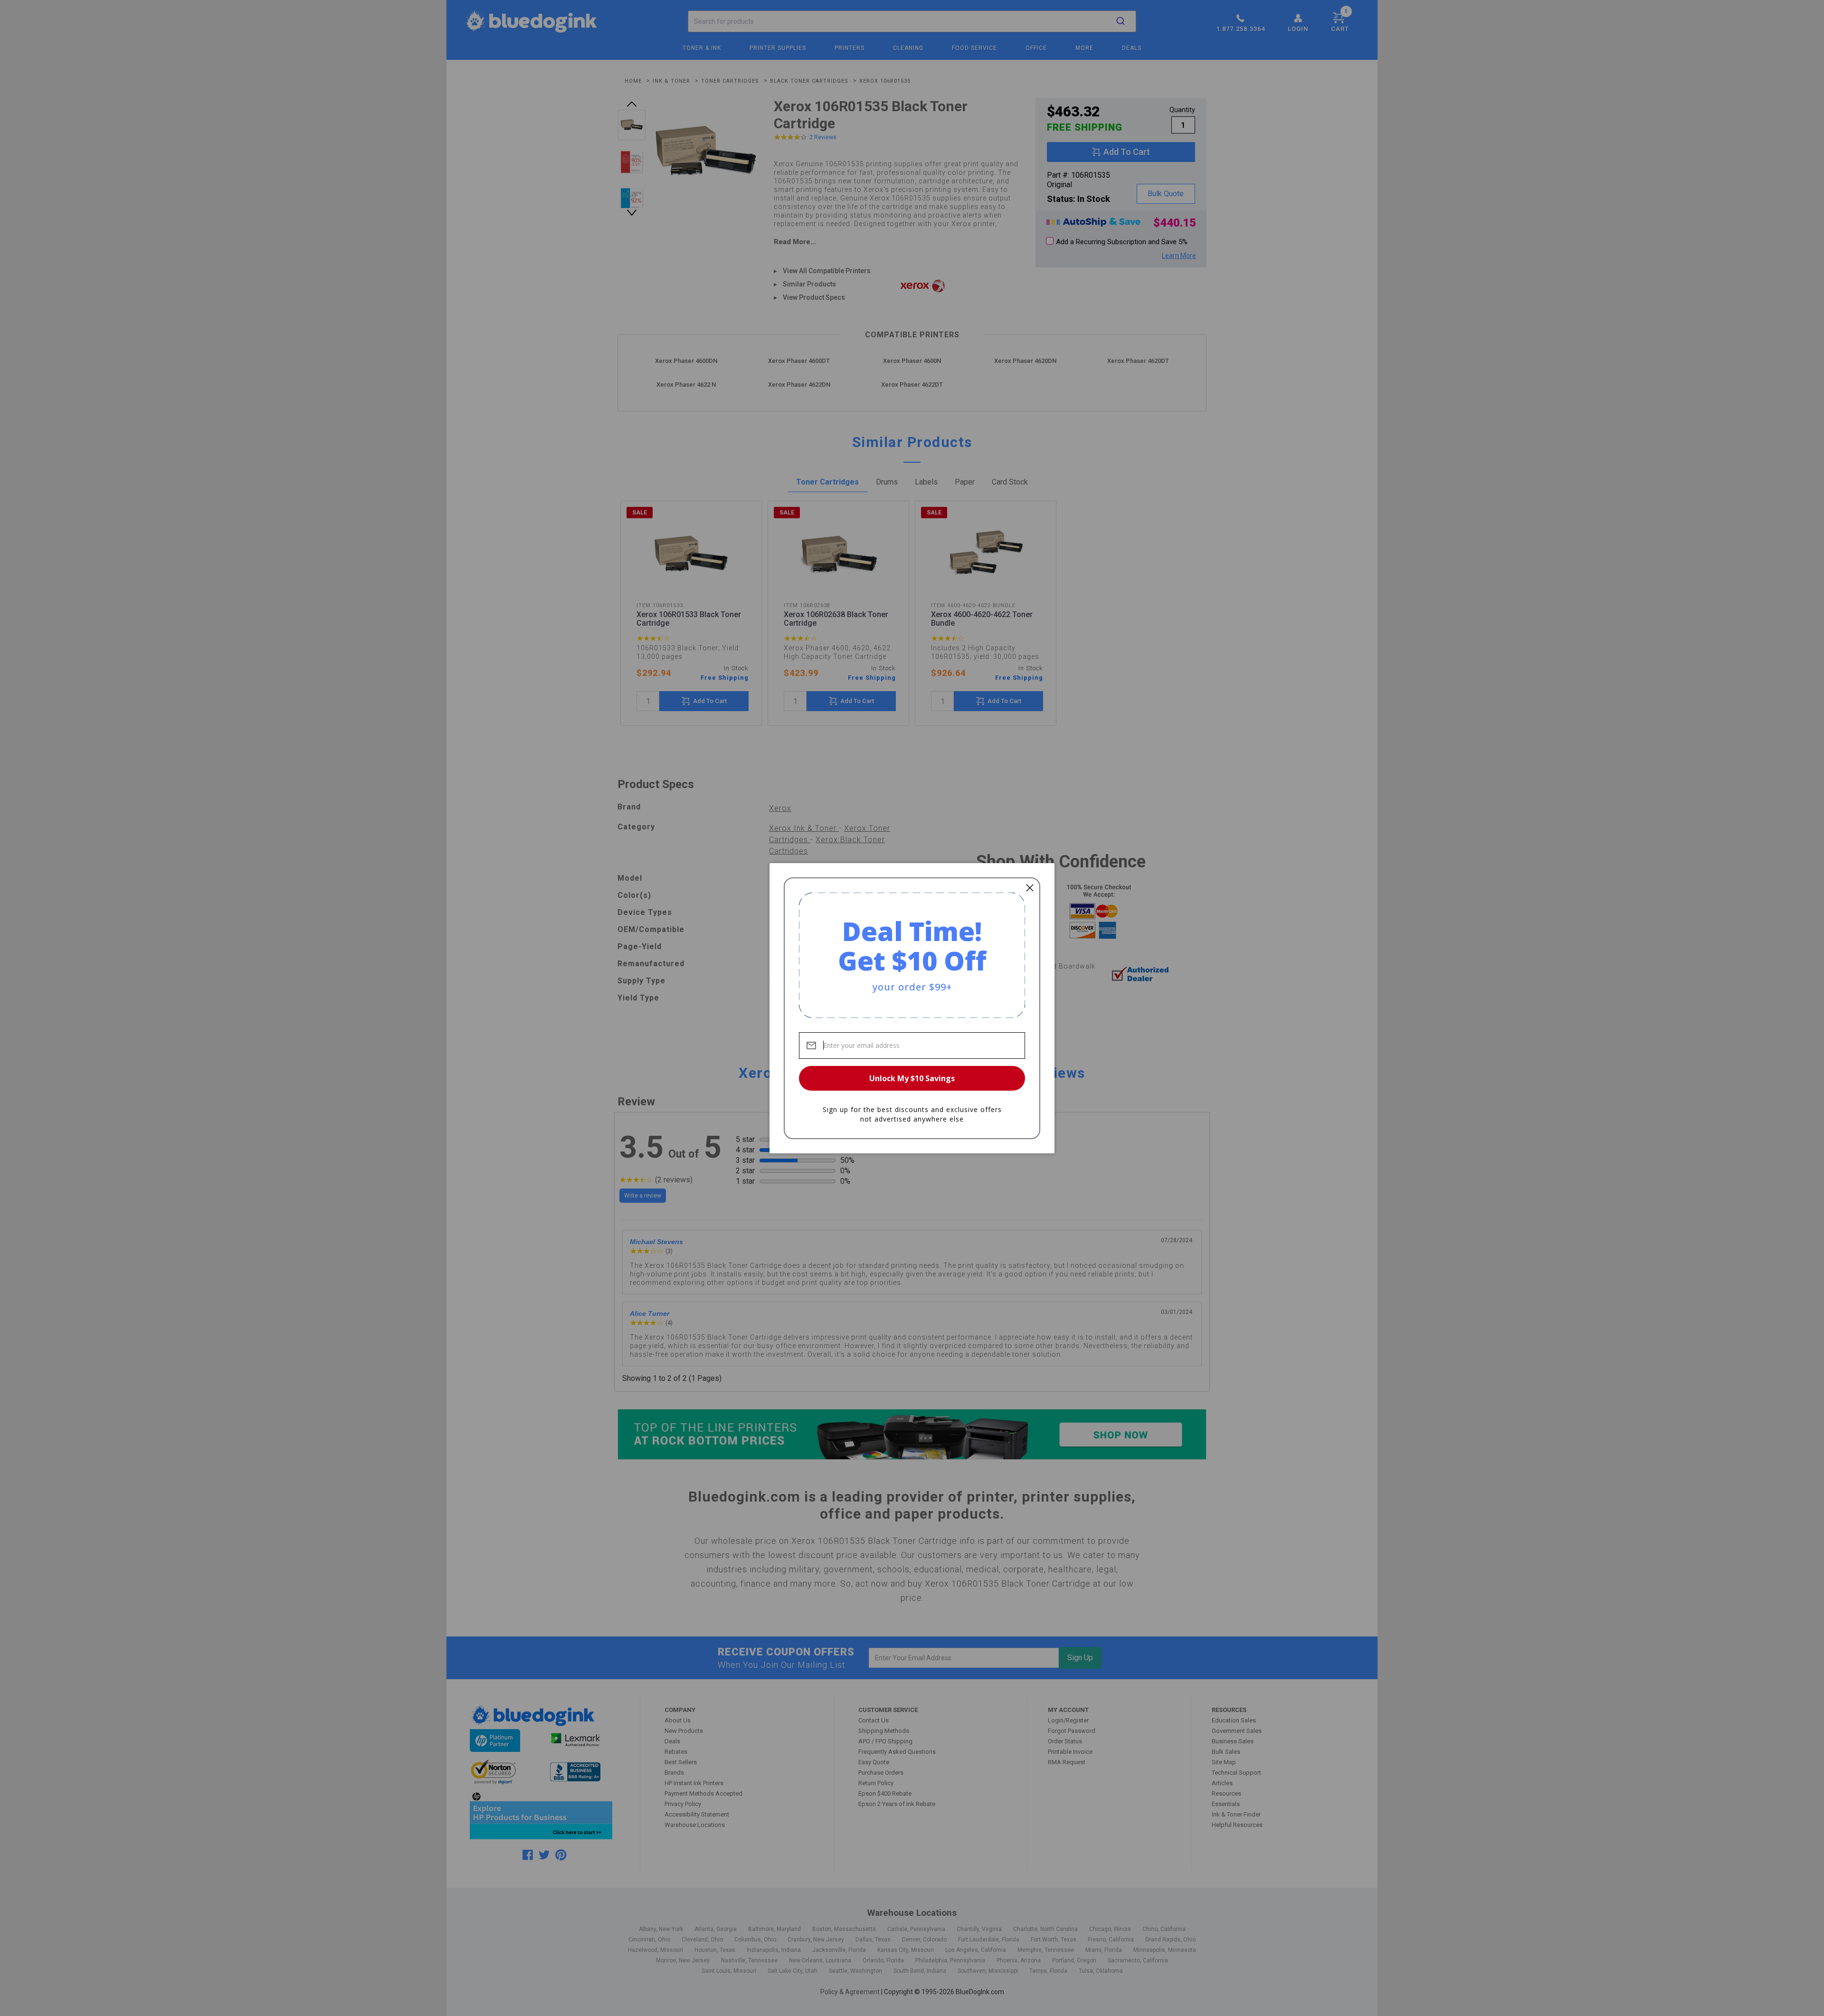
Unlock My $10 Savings (912, 1078)
